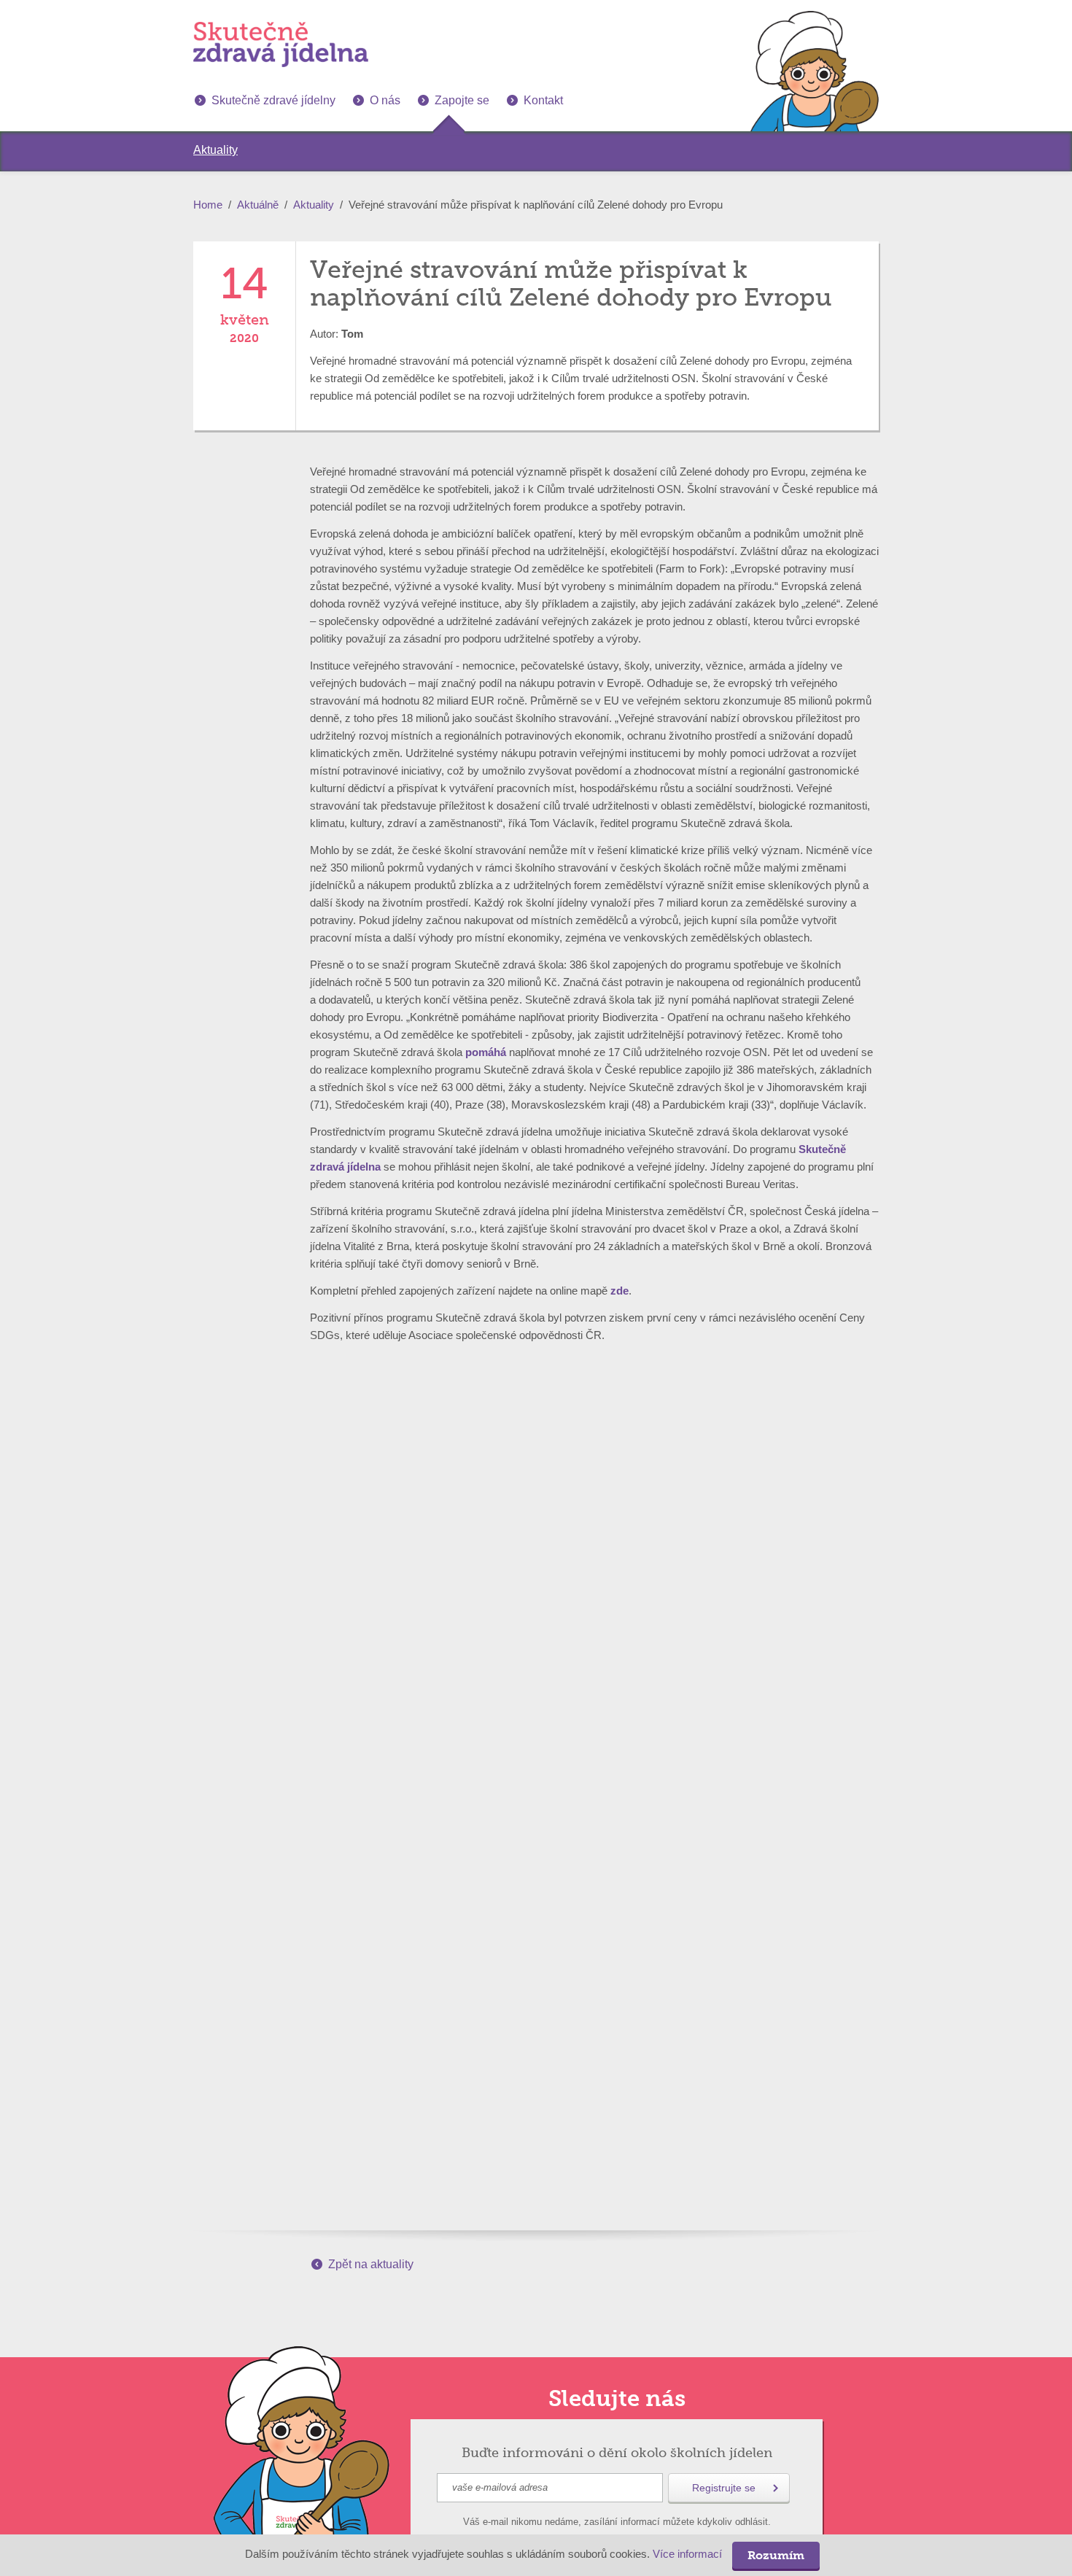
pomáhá (486, 1052)
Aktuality (314, 205)
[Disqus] (536, 1597)
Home (208, 205)
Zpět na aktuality (371, 2264)
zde (619, 1291)
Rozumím (776, 2555)
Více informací (687, 2554)
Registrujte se (724, 2488)
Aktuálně (258, 205)
